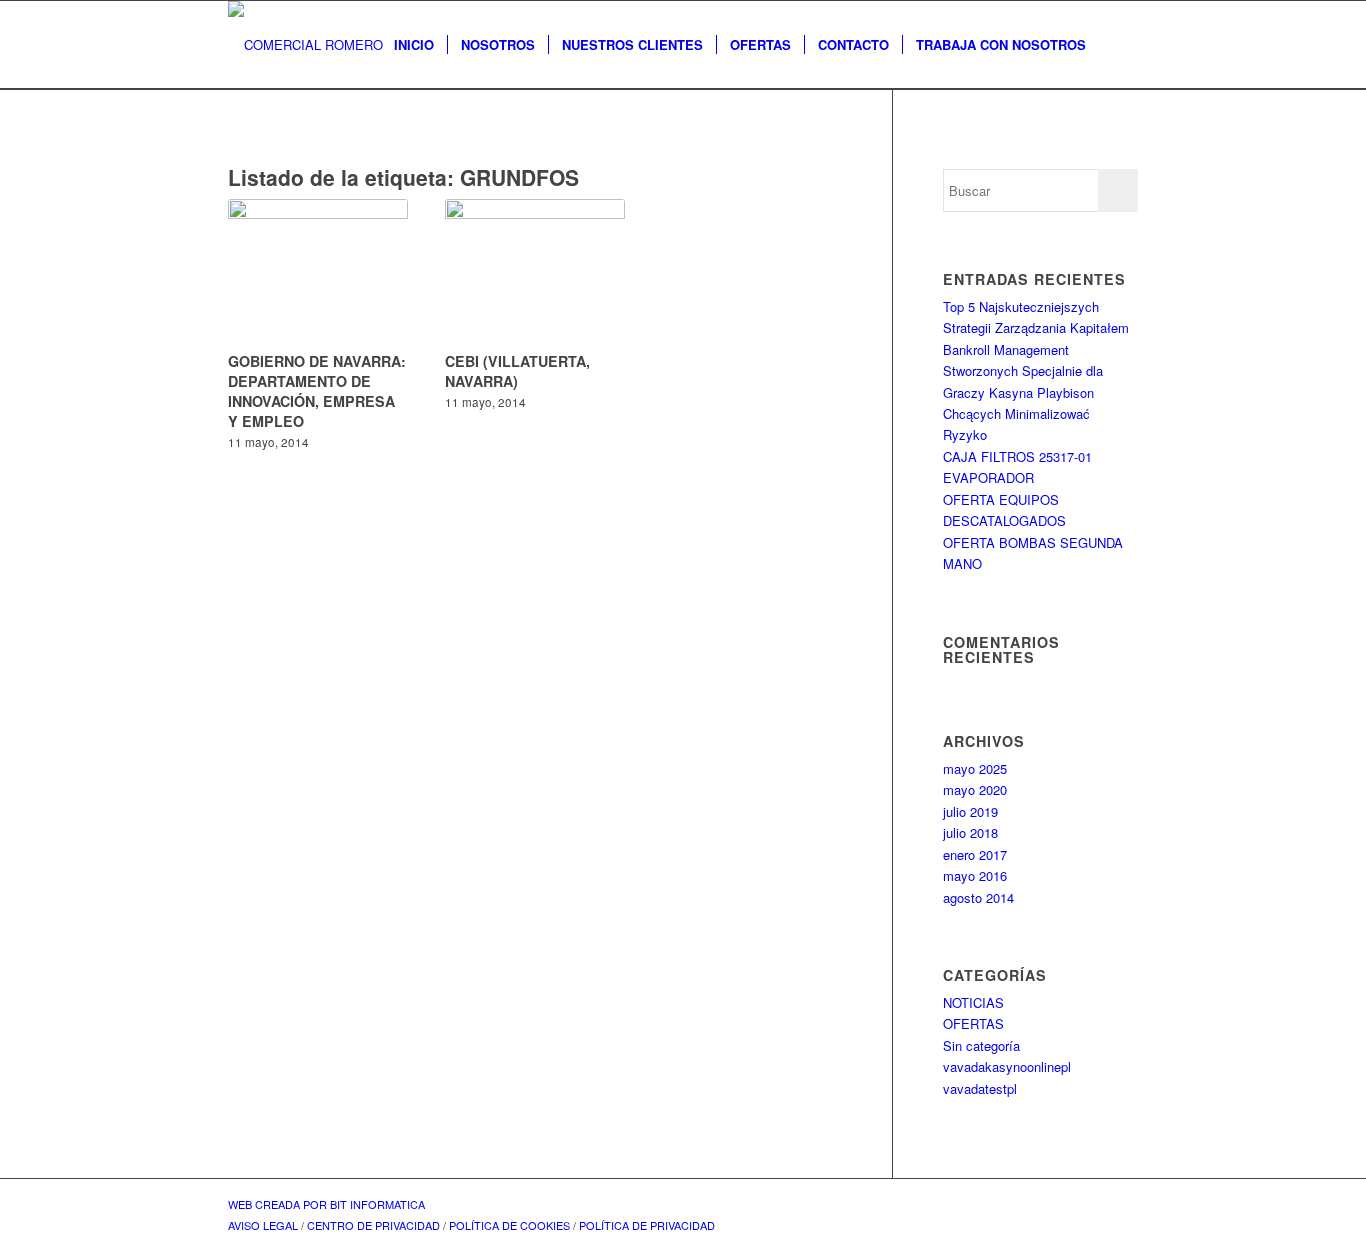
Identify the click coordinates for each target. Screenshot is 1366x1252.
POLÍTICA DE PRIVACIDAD (647, 1225)
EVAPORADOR (988, 477)
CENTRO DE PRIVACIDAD (373, 1225)
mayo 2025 (975, 768)
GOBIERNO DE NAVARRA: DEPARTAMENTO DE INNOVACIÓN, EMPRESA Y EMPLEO (317, 391)
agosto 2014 (978, 897)
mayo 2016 (975, 875)
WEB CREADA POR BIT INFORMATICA (326, 1204)
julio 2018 (970, 832)
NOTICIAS (973, 1002)
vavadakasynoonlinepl (1007, 1066)
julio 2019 (970, 811)
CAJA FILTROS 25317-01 (1017, 456)
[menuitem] (414, 45)
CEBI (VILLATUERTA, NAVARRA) (517, 371)
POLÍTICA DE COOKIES (509, 1225)
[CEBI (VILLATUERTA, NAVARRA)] (535, 272)
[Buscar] (1118, 45)
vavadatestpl (980, 1088)
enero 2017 (975, 854)
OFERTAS (973, 1023)
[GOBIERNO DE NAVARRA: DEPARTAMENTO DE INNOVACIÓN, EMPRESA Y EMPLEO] (318, 272)
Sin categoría (981, 1045)
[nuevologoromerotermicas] (305, 45)
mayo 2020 (975, 789)
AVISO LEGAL (263, 1225)
